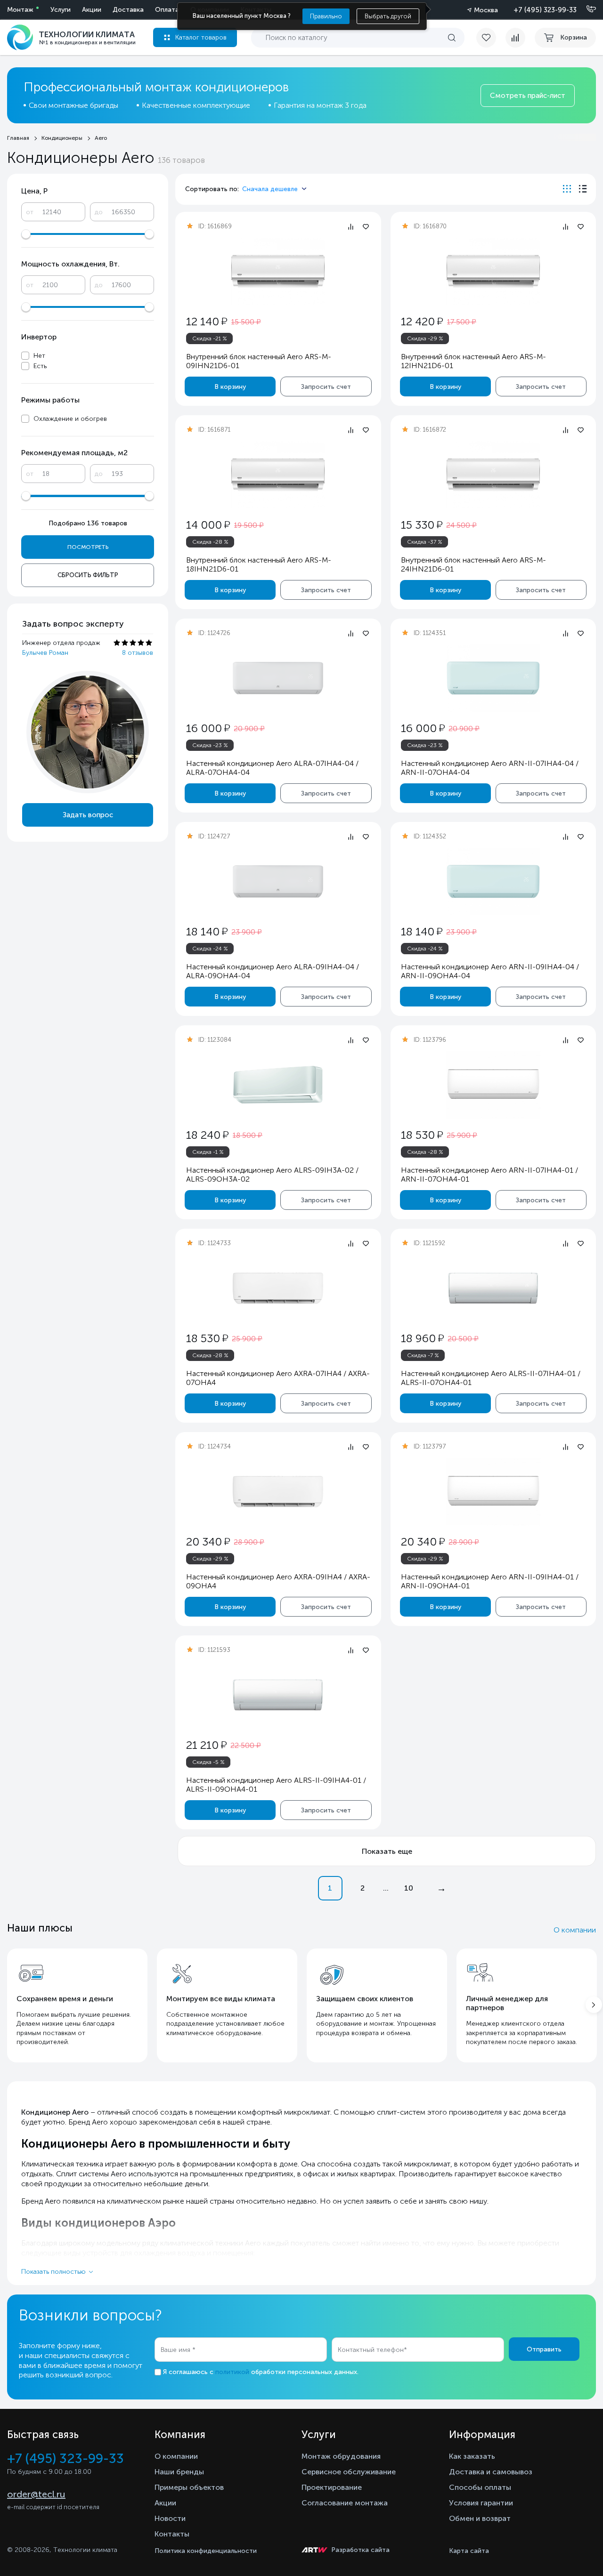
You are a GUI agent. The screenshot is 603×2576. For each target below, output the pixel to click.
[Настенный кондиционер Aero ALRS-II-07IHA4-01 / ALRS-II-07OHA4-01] (493, 1288)
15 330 (422, 525)
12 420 (422, 321)
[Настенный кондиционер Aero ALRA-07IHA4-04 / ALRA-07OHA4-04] (278, 678)
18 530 (422, 1135)
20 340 (208, 1542)
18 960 (422, 1338)
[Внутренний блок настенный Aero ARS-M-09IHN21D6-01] (278, 271)
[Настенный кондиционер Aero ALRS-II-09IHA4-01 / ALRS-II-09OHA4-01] (278, 1695)
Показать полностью (53, 2272)
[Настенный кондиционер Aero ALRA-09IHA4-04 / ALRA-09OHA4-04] (278, 881)
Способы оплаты (480, 2487)
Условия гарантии (481, 2503)
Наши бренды (179, 2472)
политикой (232, 2372)
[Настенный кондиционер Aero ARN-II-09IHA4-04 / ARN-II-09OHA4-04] (493, 881)
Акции (92, 10)
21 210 (206, 1745)
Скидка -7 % (423, 1355)
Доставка (128, 10)
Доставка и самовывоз (491, 2472)
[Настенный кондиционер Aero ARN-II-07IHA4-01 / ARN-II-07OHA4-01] (493, 1085)
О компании (575, 1930)
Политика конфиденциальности (206, 2551)
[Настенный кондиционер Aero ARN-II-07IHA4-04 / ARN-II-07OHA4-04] (493, 678)
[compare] (515, 38)
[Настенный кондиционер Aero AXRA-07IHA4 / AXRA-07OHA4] (278, 1288)
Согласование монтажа (345, 2503)
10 (409, 1888)
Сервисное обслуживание (349, 2472)
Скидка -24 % (210, 949)
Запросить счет (326, 387)
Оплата (167, 10)
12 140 (207, 321)
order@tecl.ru (36, 2494)
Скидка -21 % (210, 338)
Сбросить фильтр (88, 575)
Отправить (544, 2349)
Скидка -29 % (425, 338)
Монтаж (20, 10)
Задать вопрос (88, 815)
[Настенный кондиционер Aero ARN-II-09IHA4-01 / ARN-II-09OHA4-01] (493, 1492)
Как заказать (472, 2456)
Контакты (172, 2534)
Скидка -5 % (208, 1762)
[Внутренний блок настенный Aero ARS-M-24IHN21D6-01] (493, 475)
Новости (170, 2518)
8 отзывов (138, 653)
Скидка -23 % (210, 745)
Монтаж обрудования (341, 2456)
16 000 (208, 728)
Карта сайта (469, 2551)
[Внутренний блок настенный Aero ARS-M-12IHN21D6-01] (493, 271)
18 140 (207, 931)
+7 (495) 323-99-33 (545, 10)
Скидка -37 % (425, 542)
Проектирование (332, 2487)
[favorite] (491, 38)
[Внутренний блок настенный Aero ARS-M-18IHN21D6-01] (278, 475)
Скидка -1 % (208, 1152)
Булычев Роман (45, 653)
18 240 (207, 1135)
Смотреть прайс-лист (528, 96)
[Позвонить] (586, 9)
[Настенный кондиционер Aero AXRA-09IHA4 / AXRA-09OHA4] (278, 1492)
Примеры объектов (189, 2487)
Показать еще (387, 1851)
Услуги (61, 10)
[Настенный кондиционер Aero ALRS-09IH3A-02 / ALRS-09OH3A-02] (278, 1085)
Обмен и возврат (480, 2518)
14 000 (208, 525)
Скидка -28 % (210, 542)
